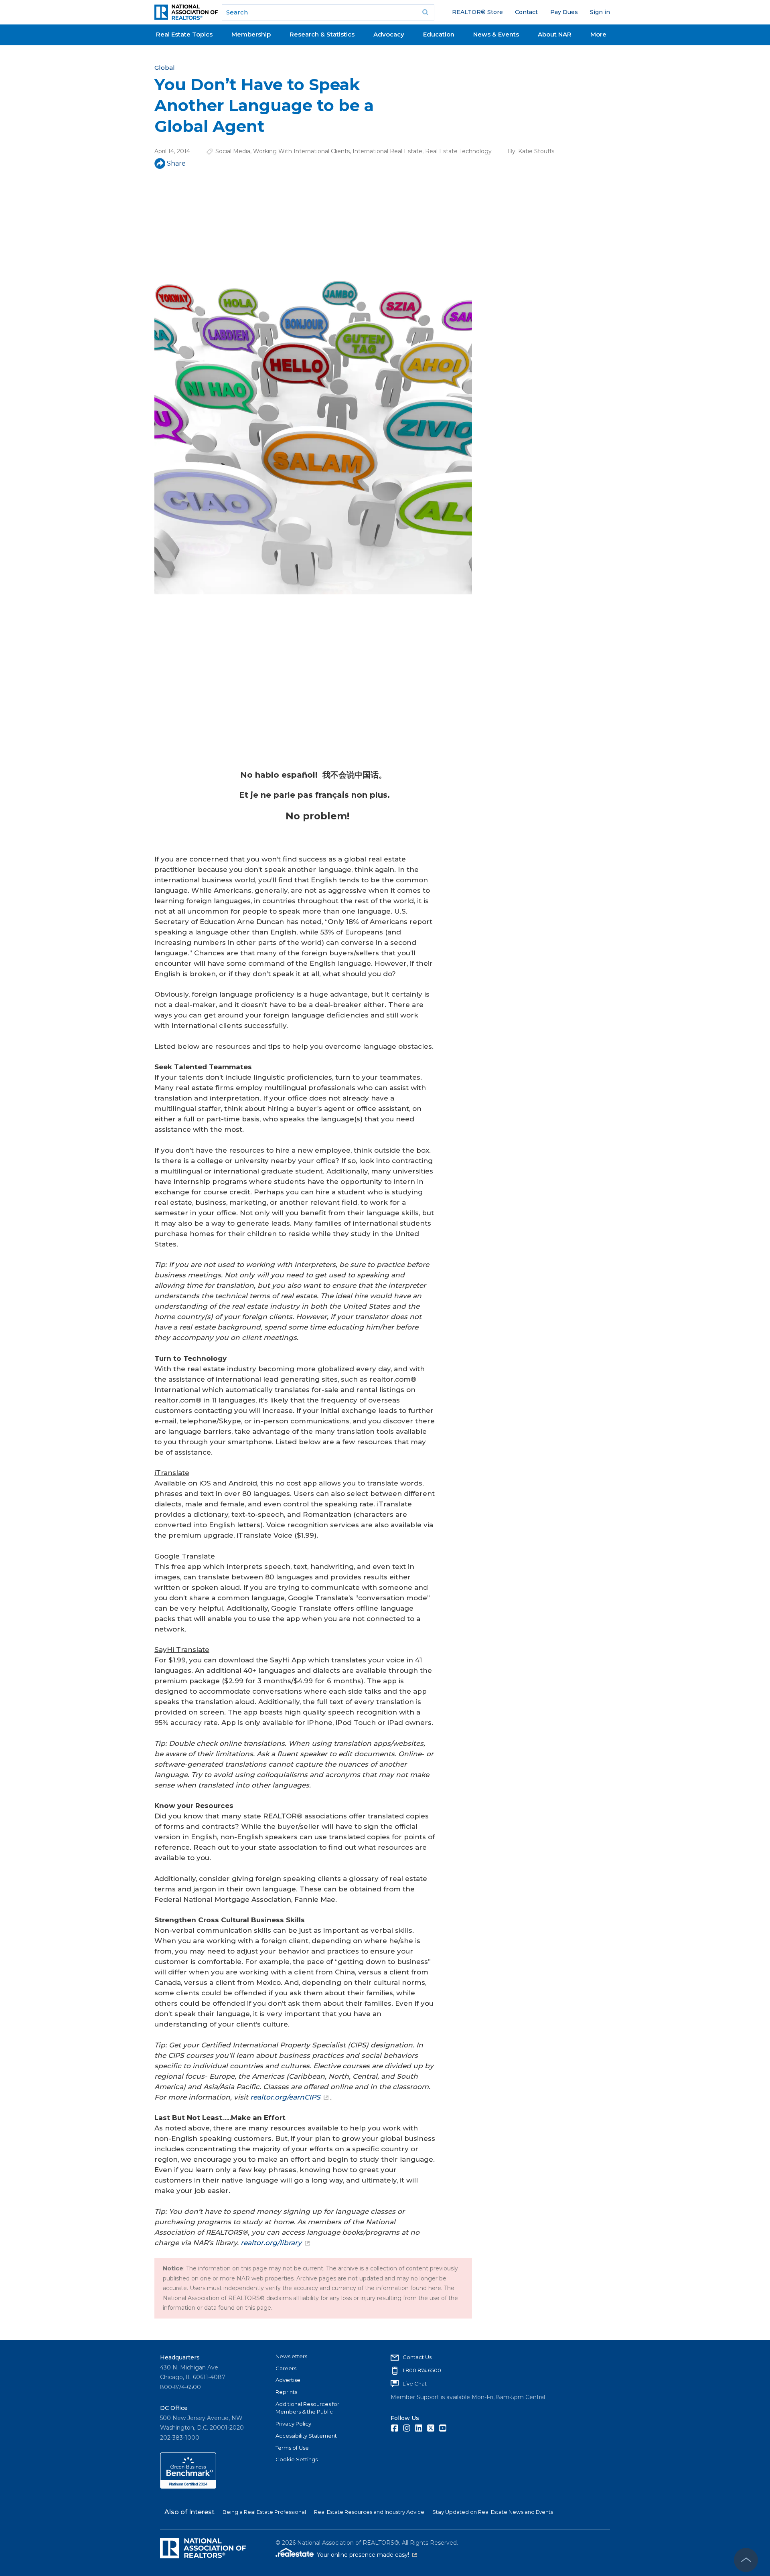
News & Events (496, 34)
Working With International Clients (301, 151)
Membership (251, 34)
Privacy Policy (293, 2424)
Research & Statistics (322, 34)
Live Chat (415, 2383)
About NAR (555, 34)
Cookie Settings (297, 2459)
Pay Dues (564, 12)
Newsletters (291, 2356)
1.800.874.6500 (422, 2370)
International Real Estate (387, 151)
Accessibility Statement (306, 2436)
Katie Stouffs (536, 151)
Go (426, 12)
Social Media (233, 151)
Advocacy (389, 34)
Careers (286, 2368)
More (598, 34)
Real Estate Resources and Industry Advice (369, 2512)
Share (176, 163)
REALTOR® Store (477, 12)
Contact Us (417, 2357)
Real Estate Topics (184, 34)
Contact (526, 12)
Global (165, 68)
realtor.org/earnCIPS (285, 2097)
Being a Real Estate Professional (264, 2512)
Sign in (600, 12)
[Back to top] (746, 2560)
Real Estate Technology (458, 151)
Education (439, 34)
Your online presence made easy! (367, 2555)
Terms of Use (292, 2448)
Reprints (286, 2392)
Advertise (288, 2380)
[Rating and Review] (188, 2487)
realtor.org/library (271, 2243)
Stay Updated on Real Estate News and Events (493, 2512)
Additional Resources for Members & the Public (307, 2408)
